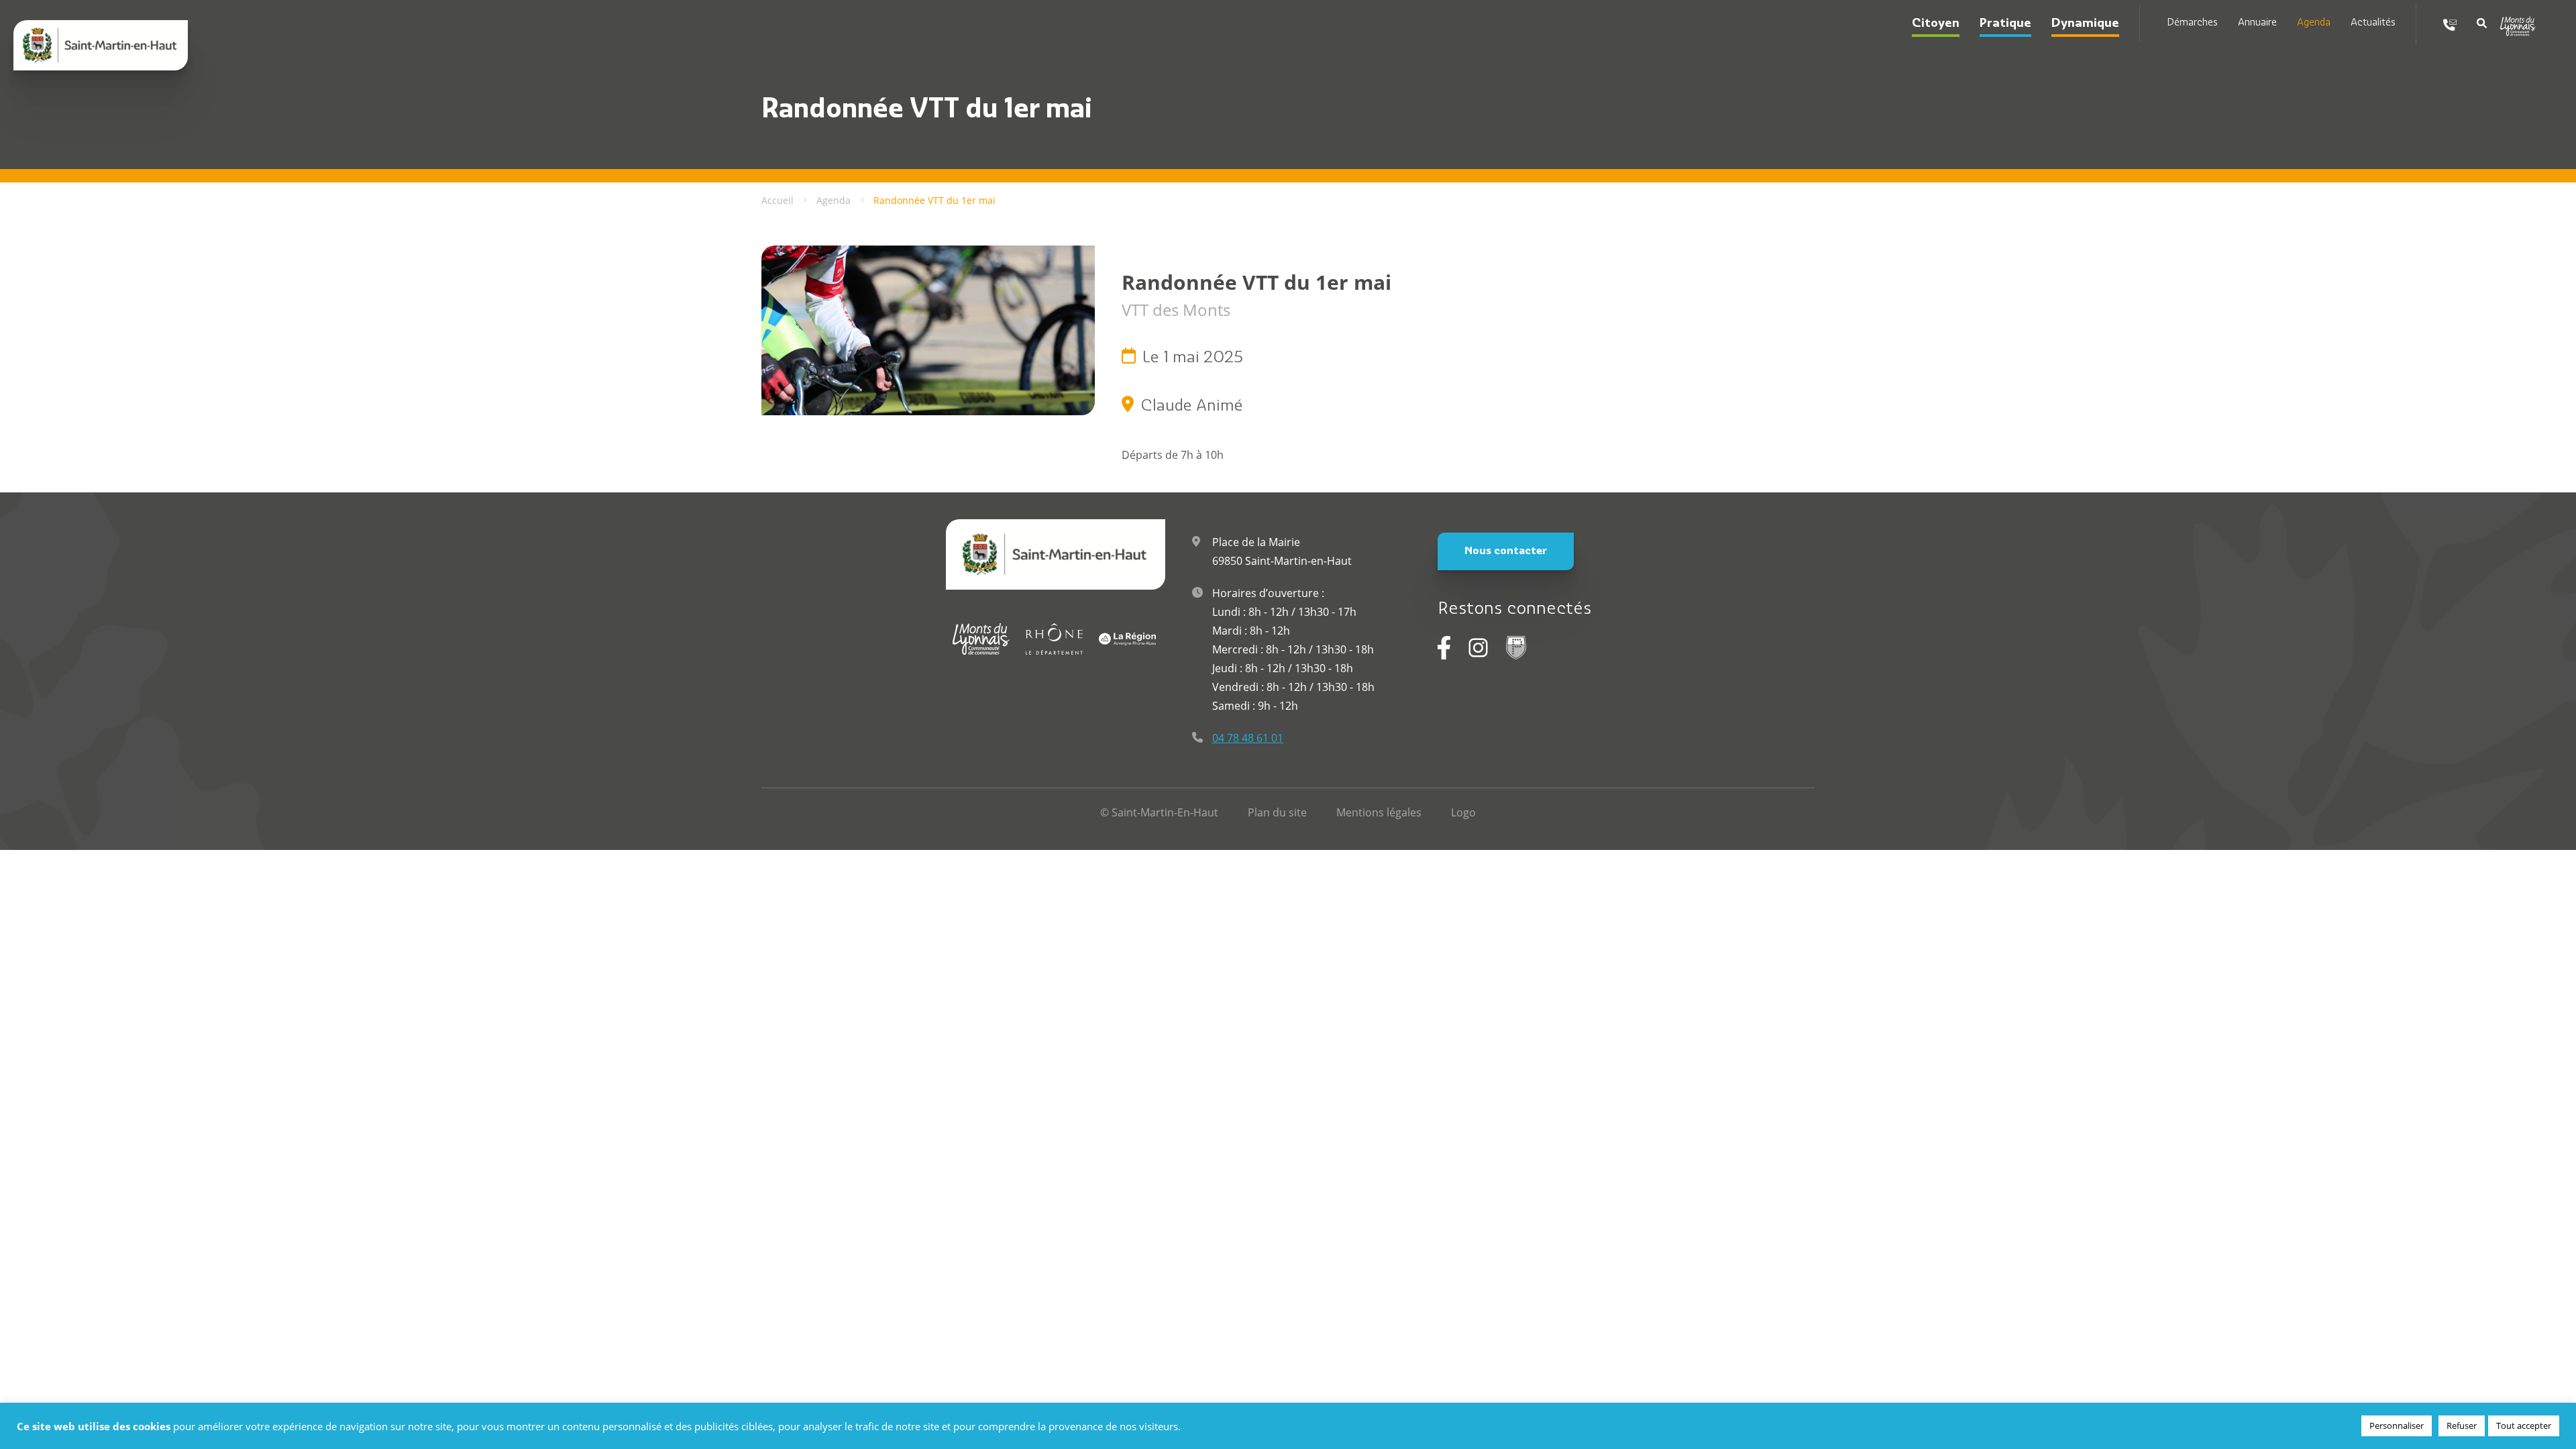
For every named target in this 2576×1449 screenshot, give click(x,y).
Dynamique (2085, 24)
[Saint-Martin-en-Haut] (101, 45)
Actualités (2373, 23)
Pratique (2005, 24)
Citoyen (1936, 24)
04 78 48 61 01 (1248, 738)
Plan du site (1277, 812)
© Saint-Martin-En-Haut (1159, 812)
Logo (1463, 812)
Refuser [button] (2462, 1426)
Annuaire (2257, 23)
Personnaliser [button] (2397, 1426)
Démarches (2192, 23)
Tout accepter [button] (2524, 1426)
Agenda (2314, 23)
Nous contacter (1506, 551)
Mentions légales (1379, 812)
